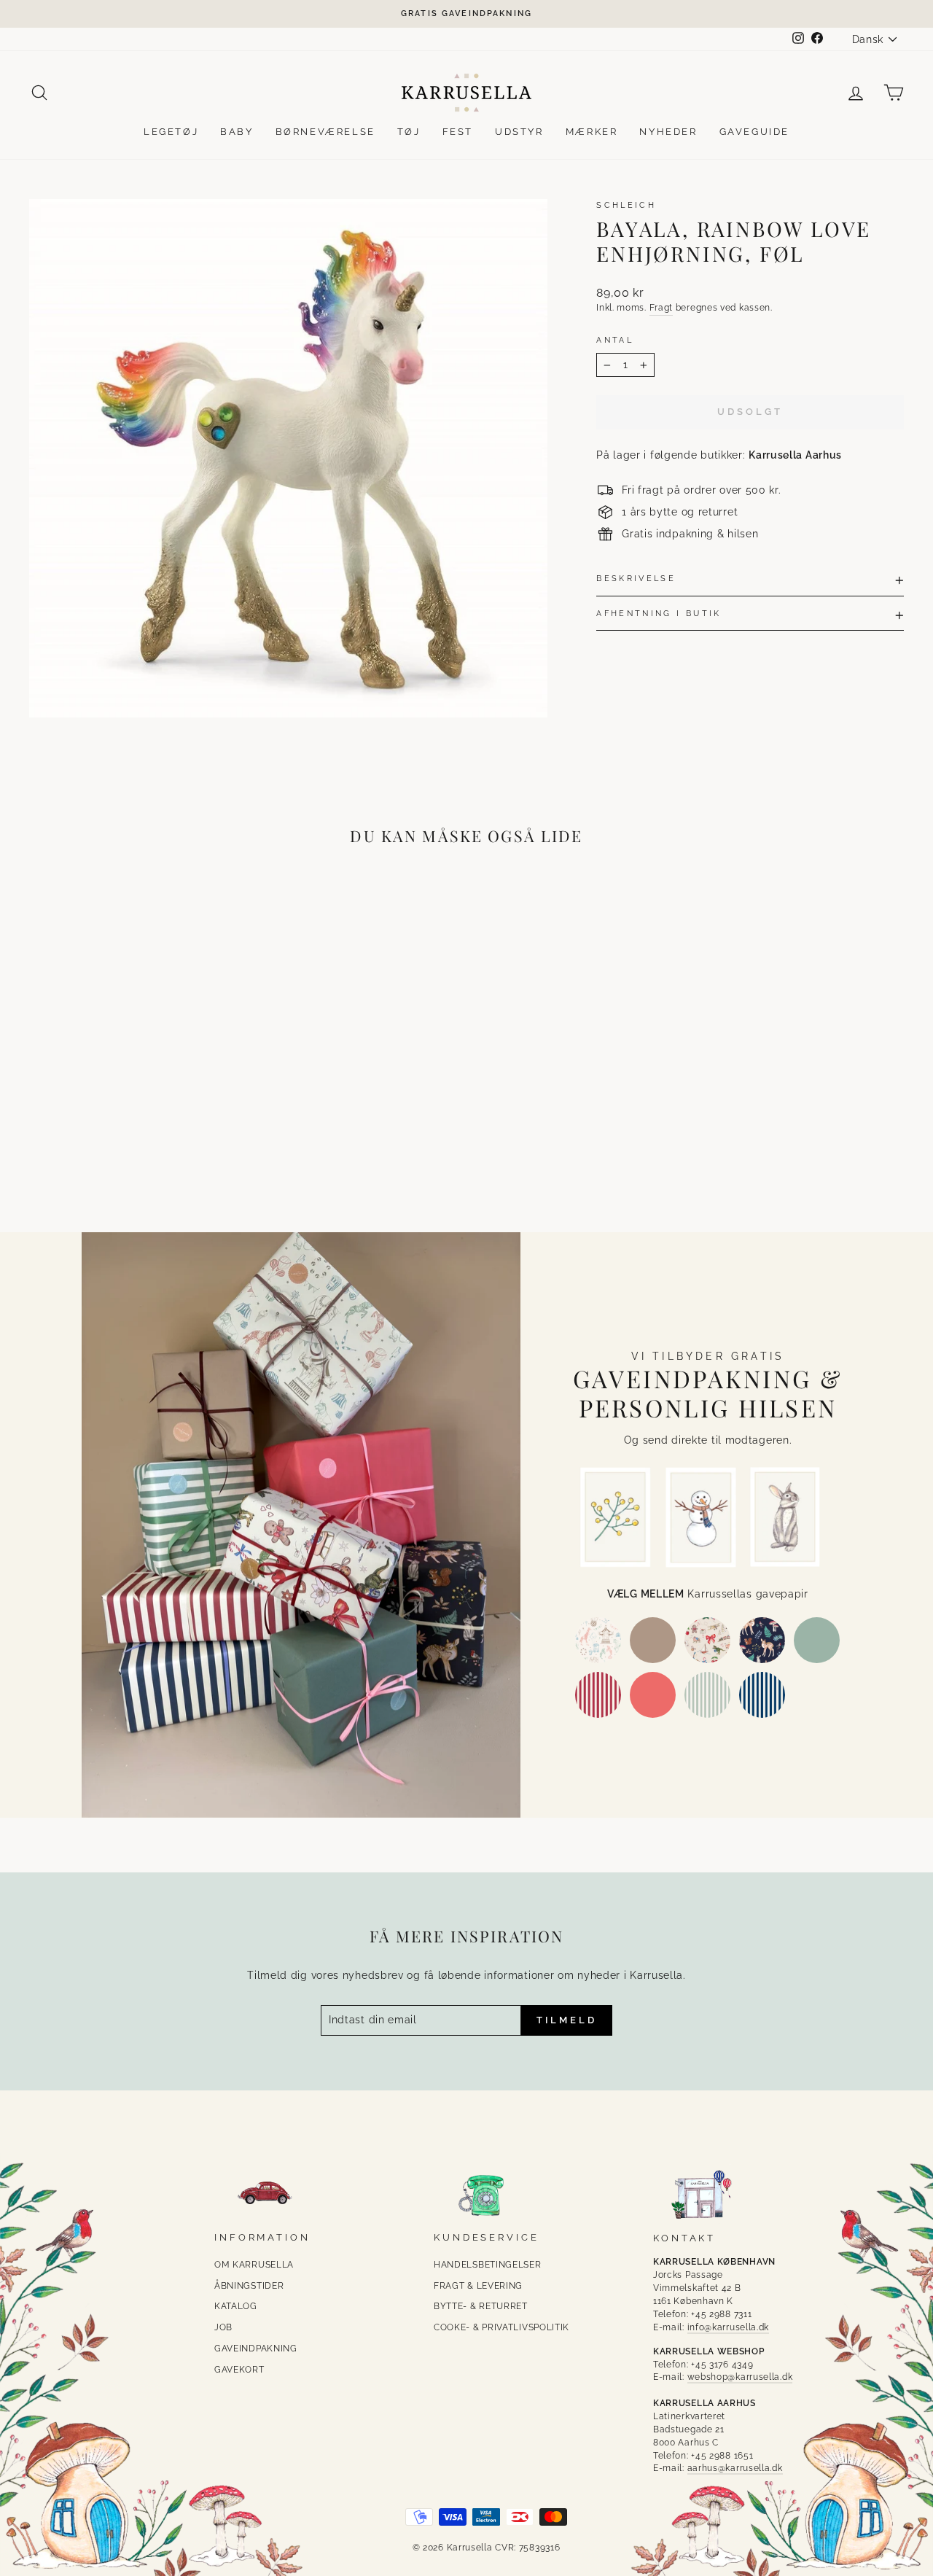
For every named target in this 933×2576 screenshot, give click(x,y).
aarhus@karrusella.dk (735, 2468)
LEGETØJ (171, 132)
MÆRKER (592, 132)
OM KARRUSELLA (254, 2265)
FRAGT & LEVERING (478, 2286)
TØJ (409, 132)
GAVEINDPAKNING (256, 2349)
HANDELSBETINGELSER (488, 2265)
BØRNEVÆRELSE (325, 132)
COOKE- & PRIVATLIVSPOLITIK (501, 2327)
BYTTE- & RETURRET (481, 2306)
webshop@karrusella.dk (740, 2377)
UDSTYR (519, 132)
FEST (458, 132)
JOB (223, 2327)
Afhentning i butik (659, 613)
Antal (615, 340)
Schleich (626, 205)
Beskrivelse (636, 578)
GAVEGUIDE (754, 132)
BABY (237, 132)
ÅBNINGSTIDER (249, 2286)
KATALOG (236, 2306)
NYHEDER (668, 132)
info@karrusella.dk (729, 2327)
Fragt (661, 308)
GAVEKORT (239, 2370)
